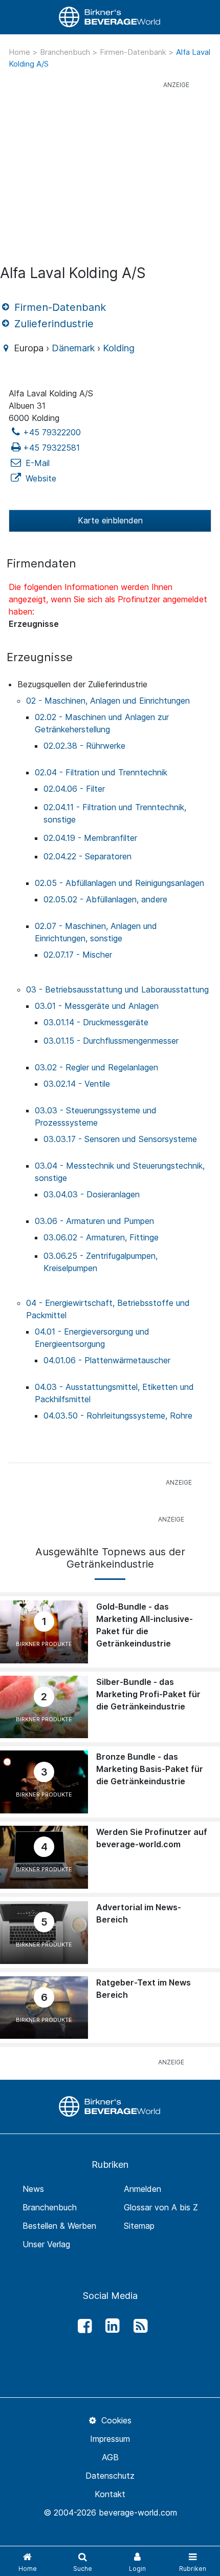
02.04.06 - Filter (74, 789)
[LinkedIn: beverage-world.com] (110, 2326)
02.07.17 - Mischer (78, 955)
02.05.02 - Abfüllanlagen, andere (105, 899)
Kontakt (110, 2494)
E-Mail (36, 463)
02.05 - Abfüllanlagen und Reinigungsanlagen (119, 883)
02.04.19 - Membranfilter (90, 838)
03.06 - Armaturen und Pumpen (94, 1221)
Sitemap (139, 2226)
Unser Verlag (46, 2244)
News (33, 2189)
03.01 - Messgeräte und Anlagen (97, 1006)
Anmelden (142, 2189)
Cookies (115, 2420)
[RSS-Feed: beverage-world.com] (138, 2326)
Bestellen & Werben (59, 2226)
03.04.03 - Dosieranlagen (92, 1194)
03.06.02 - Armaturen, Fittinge (101, 1237)
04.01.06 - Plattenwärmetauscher (107, 1360)
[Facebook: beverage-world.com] (82, 2326)
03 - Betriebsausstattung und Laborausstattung (117, 989)
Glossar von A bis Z (161, 2207)
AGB (110, 2457)
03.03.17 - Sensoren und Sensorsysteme (120, 1139)
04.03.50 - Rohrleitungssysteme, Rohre (118, 1416)
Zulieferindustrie (52, 324)
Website (40, 478)
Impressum (110, 2439)
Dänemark (73, 348)
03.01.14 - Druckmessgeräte (96, 1022)
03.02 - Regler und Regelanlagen (96, 1067)
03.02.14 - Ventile (77, 1084)
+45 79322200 (52, 432)
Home (20, 52)
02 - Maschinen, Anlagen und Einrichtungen (108, 701)
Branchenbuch (66, 52)
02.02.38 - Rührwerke (84, 746)
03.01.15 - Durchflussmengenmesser (111, 1041)
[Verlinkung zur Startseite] (110, 17)
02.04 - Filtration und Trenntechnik (101, 772)
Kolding (119, 348)
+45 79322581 (51, 448)
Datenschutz (110, 2476)
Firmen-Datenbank (134, 52)
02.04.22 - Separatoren (87, 856)
